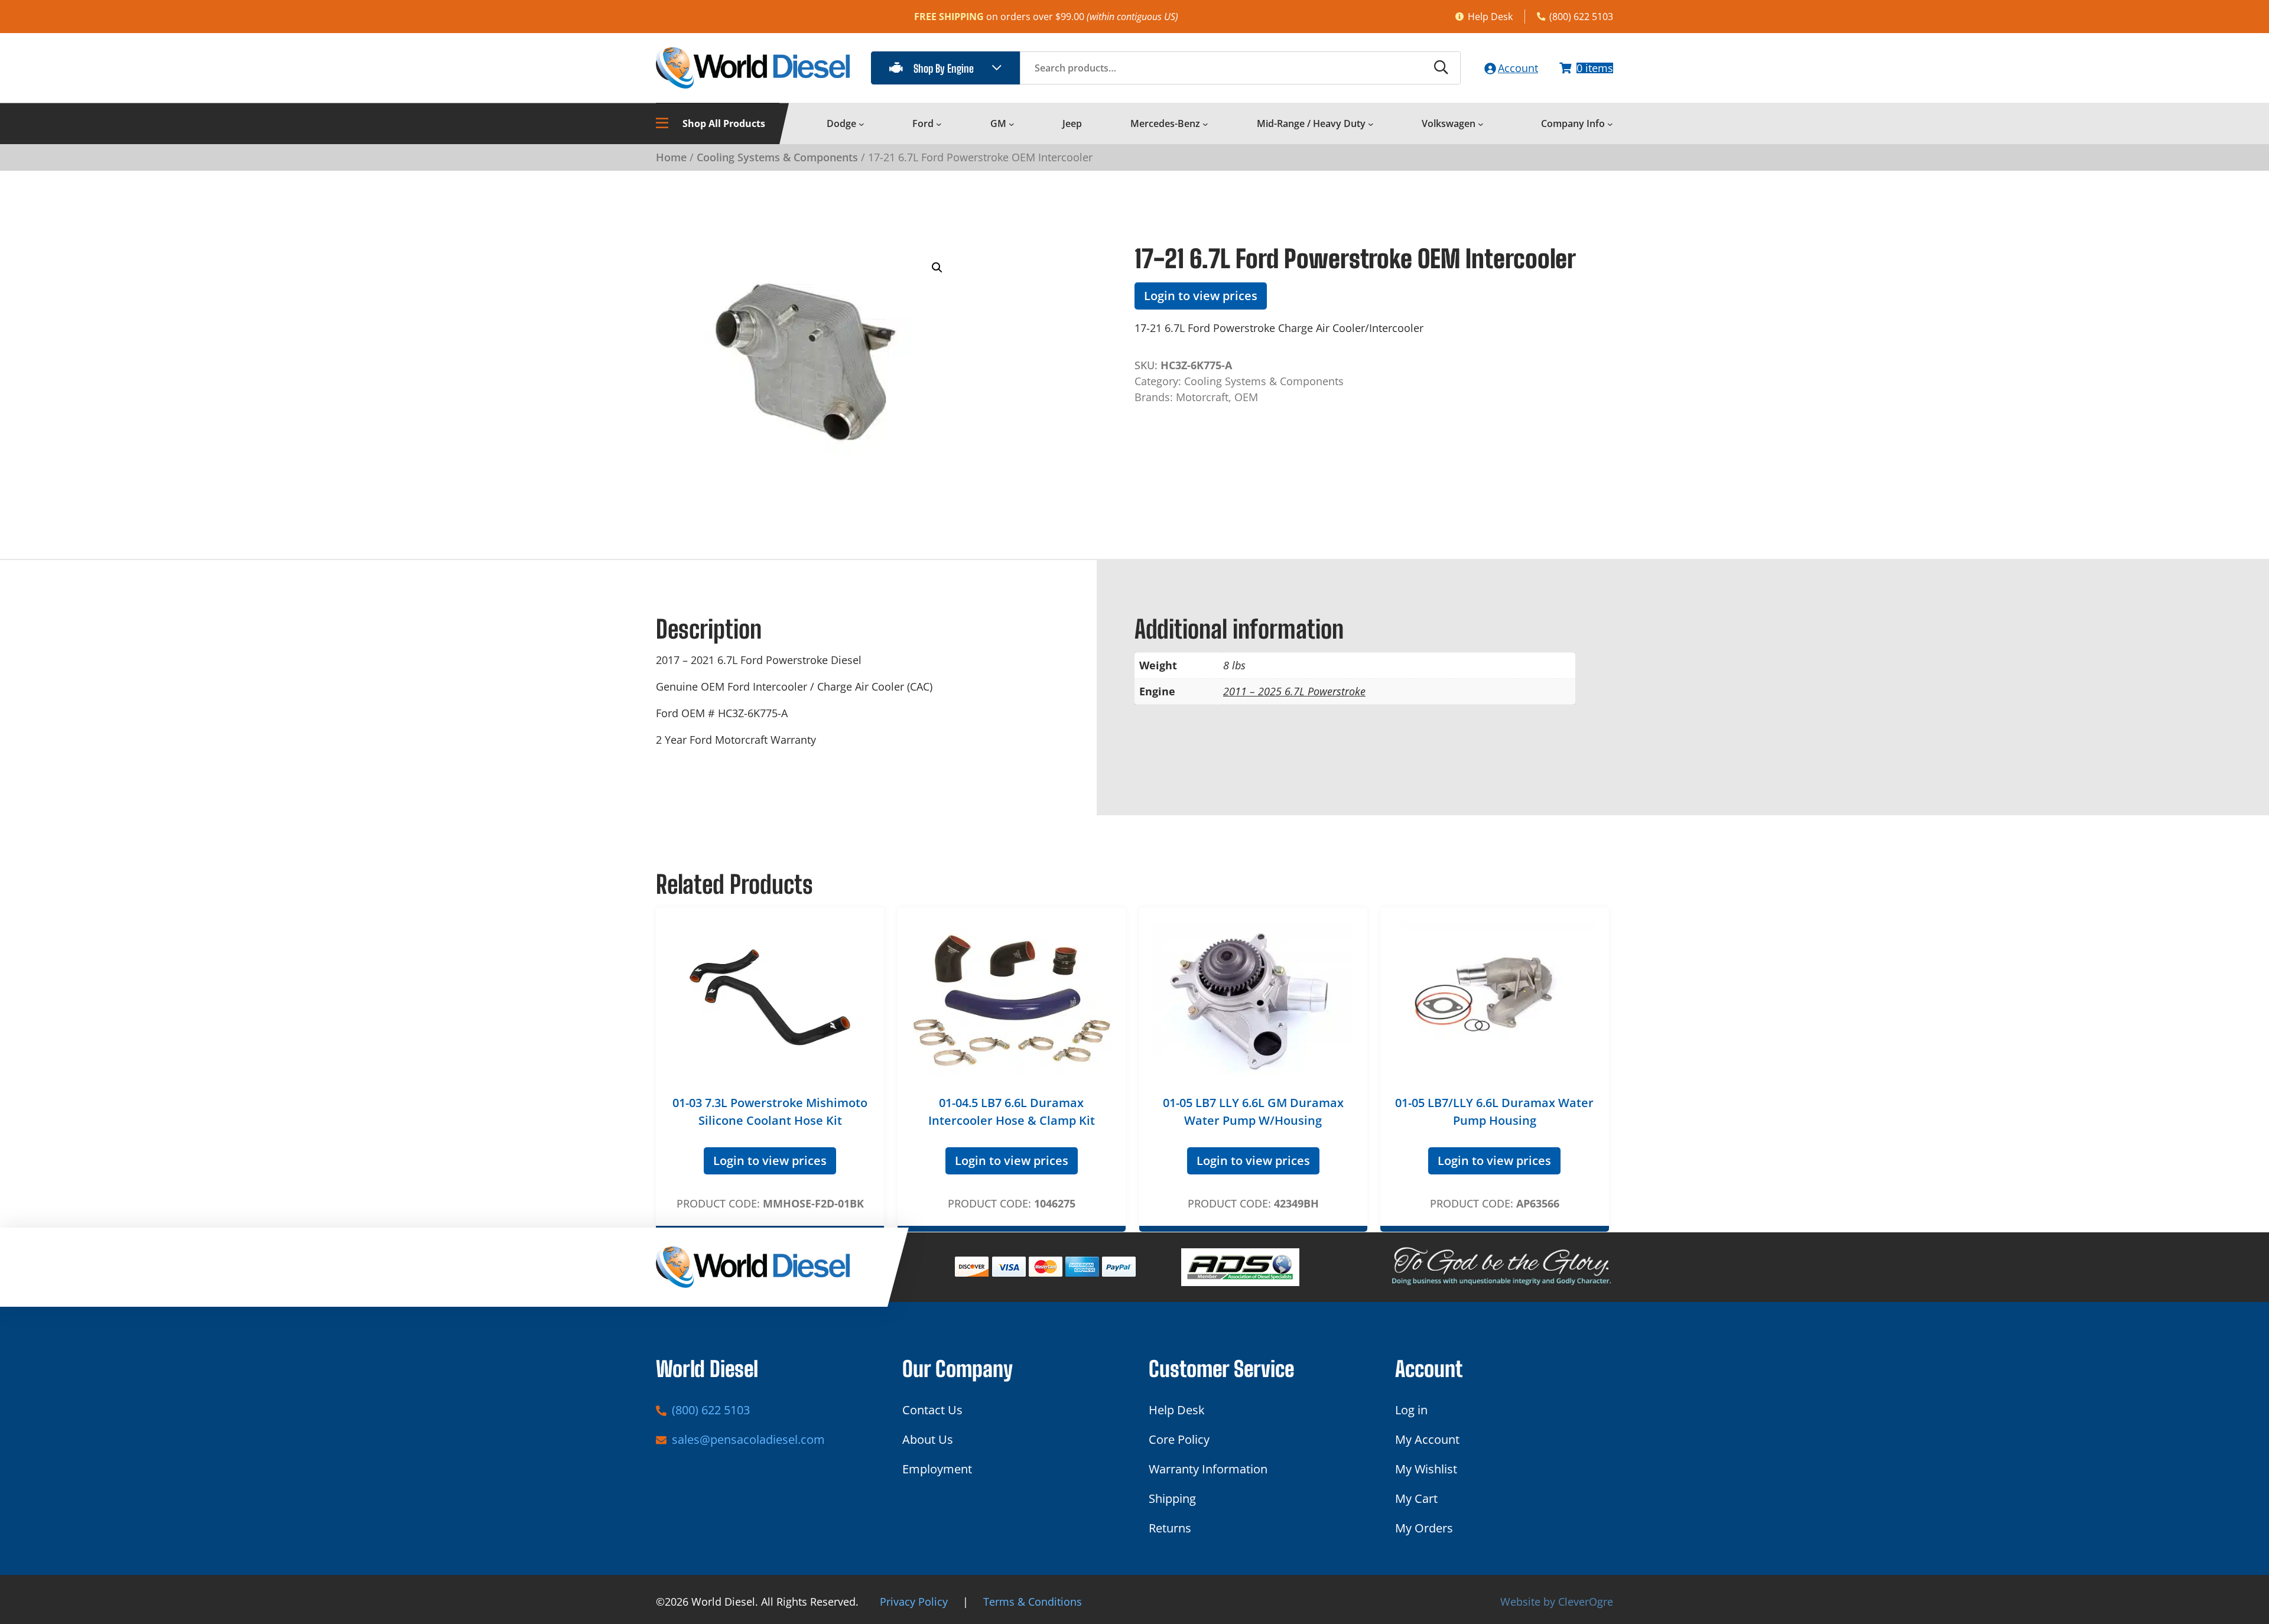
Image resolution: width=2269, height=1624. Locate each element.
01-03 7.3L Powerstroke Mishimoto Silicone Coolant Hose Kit (770, 1112)
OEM (1246, 397)
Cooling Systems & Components (777, 157)
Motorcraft (1202, 397)
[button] (937, 268)
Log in (1411, 1410)
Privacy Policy (914, 1602)
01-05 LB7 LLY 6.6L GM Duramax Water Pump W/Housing (1253, 1112)
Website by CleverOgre (1557, 1602)
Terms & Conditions (1033, 1602)
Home (671, 157)
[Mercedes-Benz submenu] (1205, 124)
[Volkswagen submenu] (1481, 124)
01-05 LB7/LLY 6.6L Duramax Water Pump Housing (1494, 1112)
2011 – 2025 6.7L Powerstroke (1294, 691)
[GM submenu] (1012, 124)
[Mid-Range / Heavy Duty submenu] (1371, 124)
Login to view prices (1201, 296)
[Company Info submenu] (1610, 124)
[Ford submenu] (939, 124)
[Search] (1441, 68)
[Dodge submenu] (862, 124)
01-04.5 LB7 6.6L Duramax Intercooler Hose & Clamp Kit (1012, 1112)
